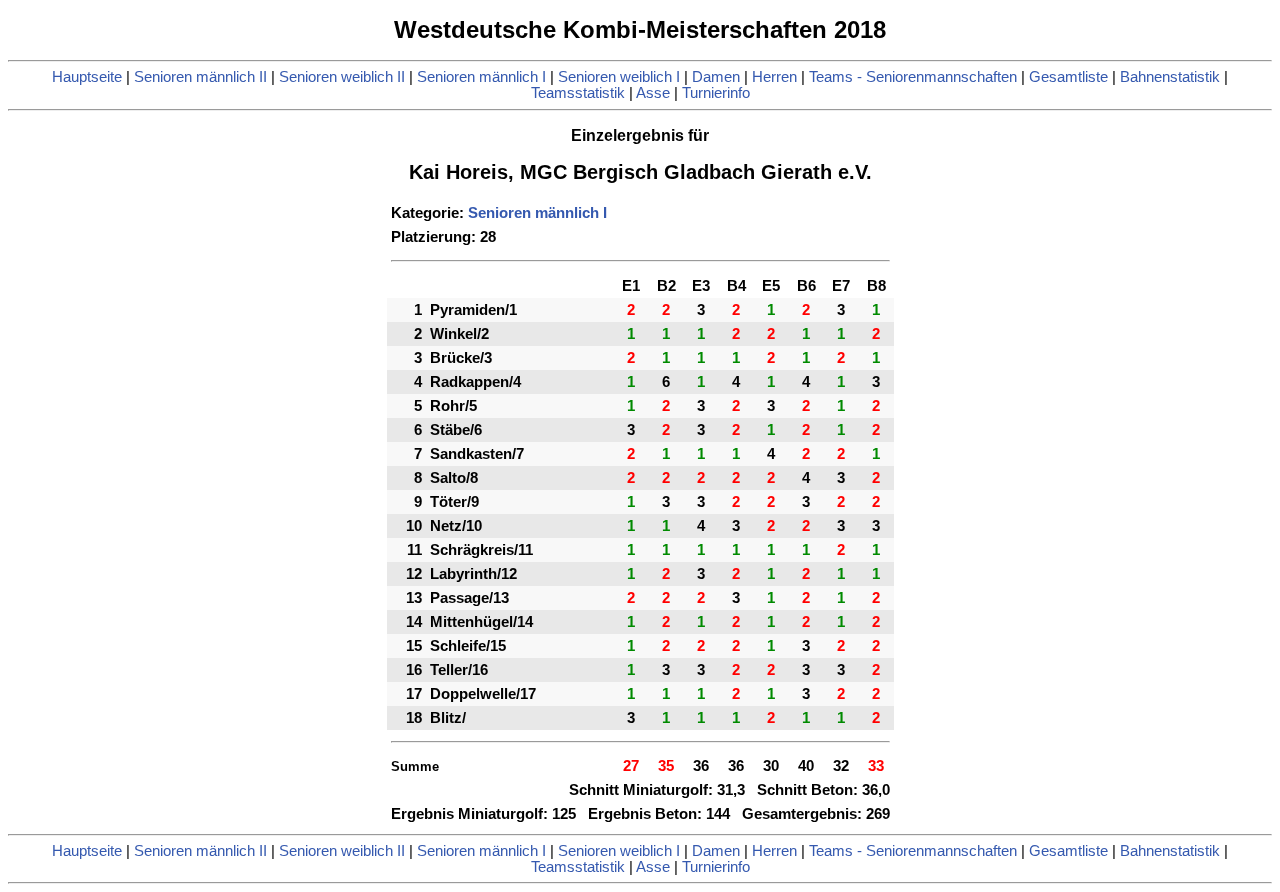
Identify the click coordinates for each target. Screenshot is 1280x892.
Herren (774, 77)
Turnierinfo (716, 93)
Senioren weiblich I (619, 77)
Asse (653, 93)
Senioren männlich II (200, 77)
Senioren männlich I (481, 77)
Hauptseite (87, 77)
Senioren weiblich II (342, 77)
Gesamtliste (1068, 77)
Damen (716, 77)
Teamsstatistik (578, 93)
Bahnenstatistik (1170, 77)
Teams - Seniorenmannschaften (913, 77)
